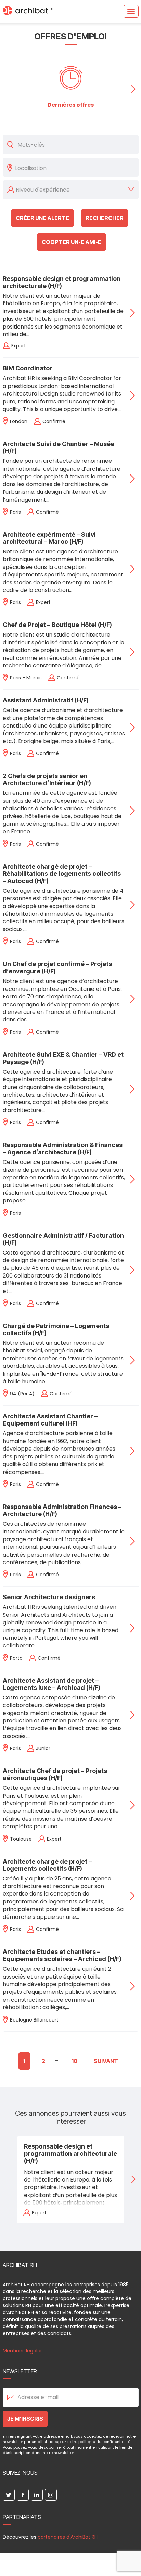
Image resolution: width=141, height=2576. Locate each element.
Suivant (106, 2061)
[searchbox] (75, 168)
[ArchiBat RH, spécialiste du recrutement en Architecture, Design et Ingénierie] (28, 11)
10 (74, 2061)
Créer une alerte (42, 218)
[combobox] (75, 168)
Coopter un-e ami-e (72, 242)
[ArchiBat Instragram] (51, 2495)
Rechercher (105, 218)
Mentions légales (23, 2351)
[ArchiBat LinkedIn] (37, 2495)
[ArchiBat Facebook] (23, 2495)
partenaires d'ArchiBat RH (68, 2537)
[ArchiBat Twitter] (9, 2495)
